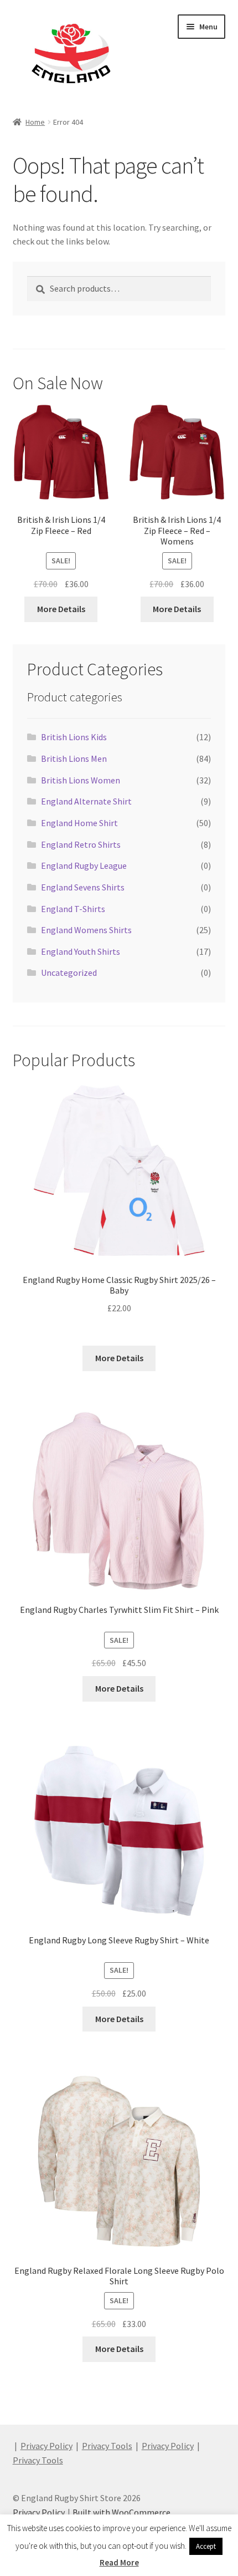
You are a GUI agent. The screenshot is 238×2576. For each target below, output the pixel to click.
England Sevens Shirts (83, 887)
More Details (61, 609)
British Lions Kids (74, 737)
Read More (119, 2562)
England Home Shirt (79, 823)
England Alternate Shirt (86, 801)
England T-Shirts (73, 909)
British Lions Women (81, 780)
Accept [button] (206, 2546)
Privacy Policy (46, 2446)
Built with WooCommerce (121, 2512)
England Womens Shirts (86, 930)
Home (35, 122)
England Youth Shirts (81, 951)
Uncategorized (69, 973)
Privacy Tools (107, 2446)
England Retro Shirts (81, 844)
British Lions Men (74, 758)
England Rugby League (84, 866)
